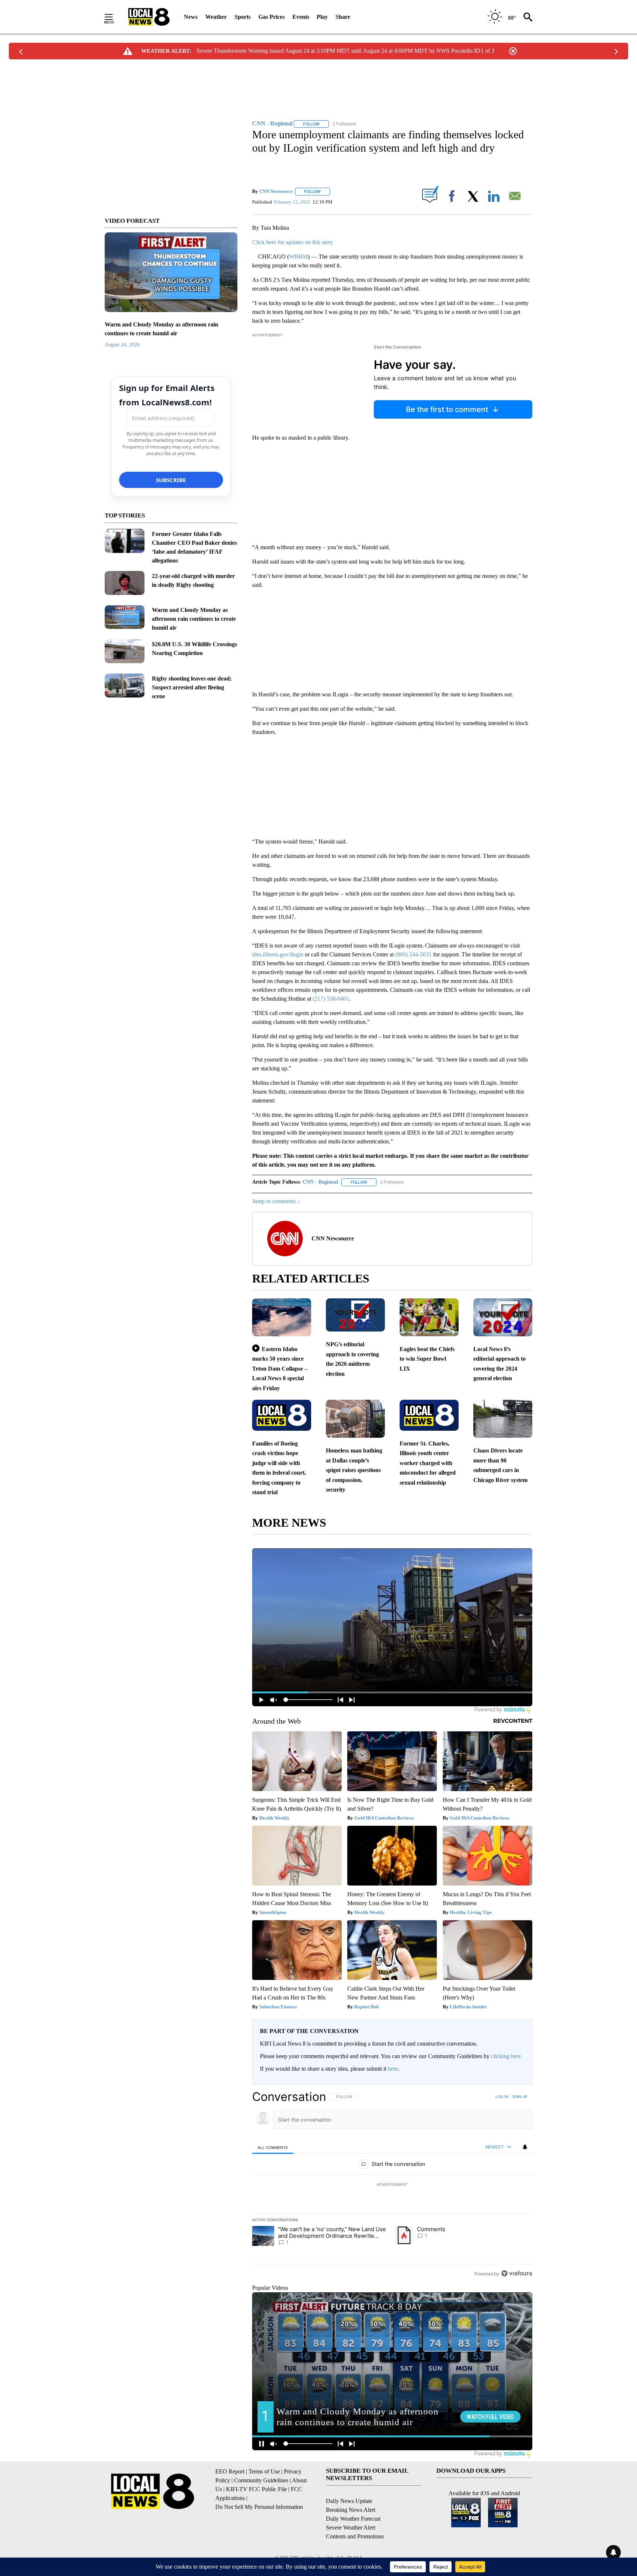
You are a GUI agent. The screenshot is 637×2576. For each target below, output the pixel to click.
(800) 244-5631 (413, 954)
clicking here (506, 2056)
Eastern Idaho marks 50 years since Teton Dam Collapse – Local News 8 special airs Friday (280, 1369)
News (191, 17)
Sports (243, 17)
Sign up (520, 2097)
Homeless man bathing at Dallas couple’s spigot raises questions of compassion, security (354, 1470)
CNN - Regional (320, 1182)
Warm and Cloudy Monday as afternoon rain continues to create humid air (194, 619)
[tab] (273, 2147)
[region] (392, 2185)
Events (301, 17)
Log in (502, 2097)
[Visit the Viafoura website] (517, 2273)
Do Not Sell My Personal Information (259, 2507)
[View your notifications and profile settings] (525, 2147)
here (393, 2069)
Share (343, 17)
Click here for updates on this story (293, 242)
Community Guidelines (261, 2480)
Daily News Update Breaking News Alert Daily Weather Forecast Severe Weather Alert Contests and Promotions (355, 2519)
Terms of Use (264, 2471)
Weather (216, 17)
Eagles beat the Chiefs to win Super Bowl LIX (427, 1359)
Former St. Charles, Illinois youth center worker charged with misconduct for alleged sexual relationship (428, 1463)
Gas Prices (271, 17)
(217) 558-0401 (331, 999)
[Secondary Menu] (114, 17)
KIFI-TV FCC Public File (256, 2489)
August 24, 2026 (122, 345)
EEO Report (230, 2471)
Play (322, 17)
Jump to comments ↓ (276, 1201)
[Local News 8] (149, 17)
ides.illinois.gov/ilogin (278, 954)
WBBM (298, 257)
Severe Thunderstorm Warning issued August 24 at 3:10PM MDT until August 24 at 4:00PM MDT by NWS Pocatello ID (338, 51)
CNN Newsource (276, 191)
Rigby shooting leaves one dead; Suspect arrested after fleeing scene (192, 687)
